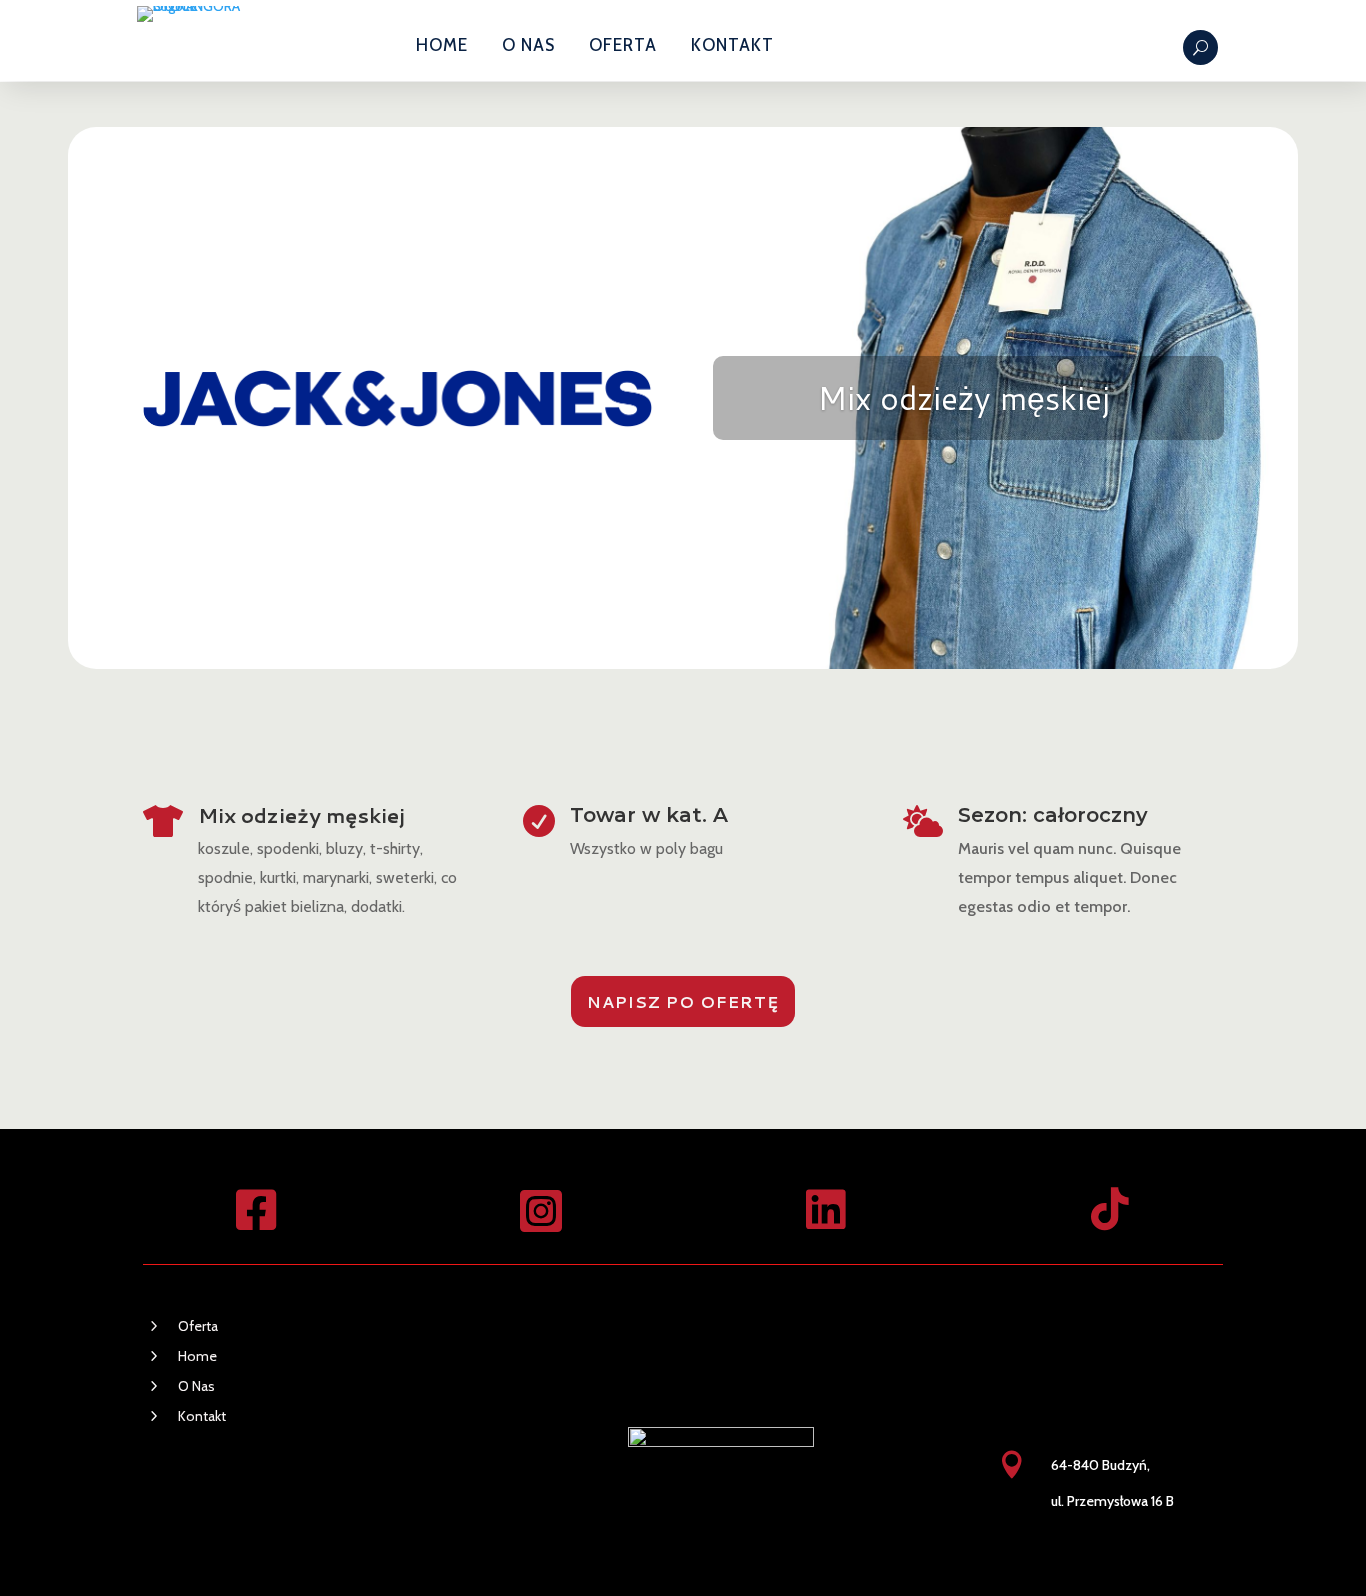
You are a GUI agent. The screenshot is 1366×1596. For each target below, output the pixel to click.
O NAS (528, 45)
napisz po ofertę (683, 1001)
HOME (442, 45)
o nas (196, 1386)
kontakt (202, 1416)
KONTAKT (732, 45)
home (197, 1356)
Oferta (623, 45)
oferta (198, 1326)
